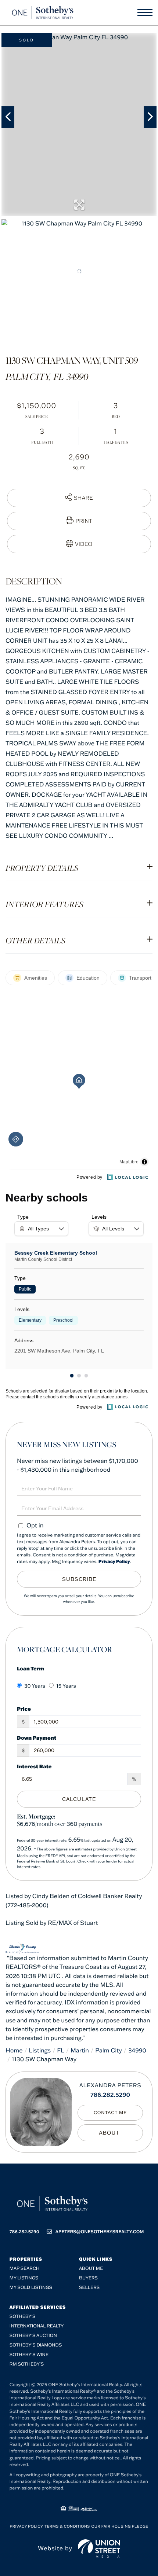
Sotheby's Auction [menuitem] (33, 2336)
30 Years (35, 1686)
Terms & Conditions (67, 2526)
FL (61, 2051)
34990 (137, 2051)
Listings (40, 2051)
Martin (80, 2051)
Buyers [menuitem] (88, 2278)
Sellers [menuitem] (89, 2288)
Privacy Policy (114, 1562)
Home (14, 2051)
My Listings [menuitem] (24, 2278)
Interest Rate (34, 1766)
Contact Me (110, 2113)
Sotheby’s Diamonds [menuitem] (36, 2345)
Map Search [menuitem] (25, 2269)
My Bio (110, 2133)
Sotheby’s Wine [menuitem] (29, 2355)
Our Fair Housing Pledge (120, 2526)
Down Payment (37, 1738)
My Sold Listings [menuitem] (31, 2288)
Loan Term (30, 1668)
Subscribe (79, 1579)
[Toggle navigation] (145, 12)
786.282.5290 (110, 2095)
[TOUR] (79, 544)
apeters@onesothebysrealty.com (100, 2232)
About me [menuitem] (91, 2269)
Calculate (79, 1799)
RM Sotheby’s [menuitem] (27, 2364)
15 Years (66, 1686)
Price (24, 1709)
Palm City (109, 2051)
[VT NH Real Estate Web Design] (99, 2549)
